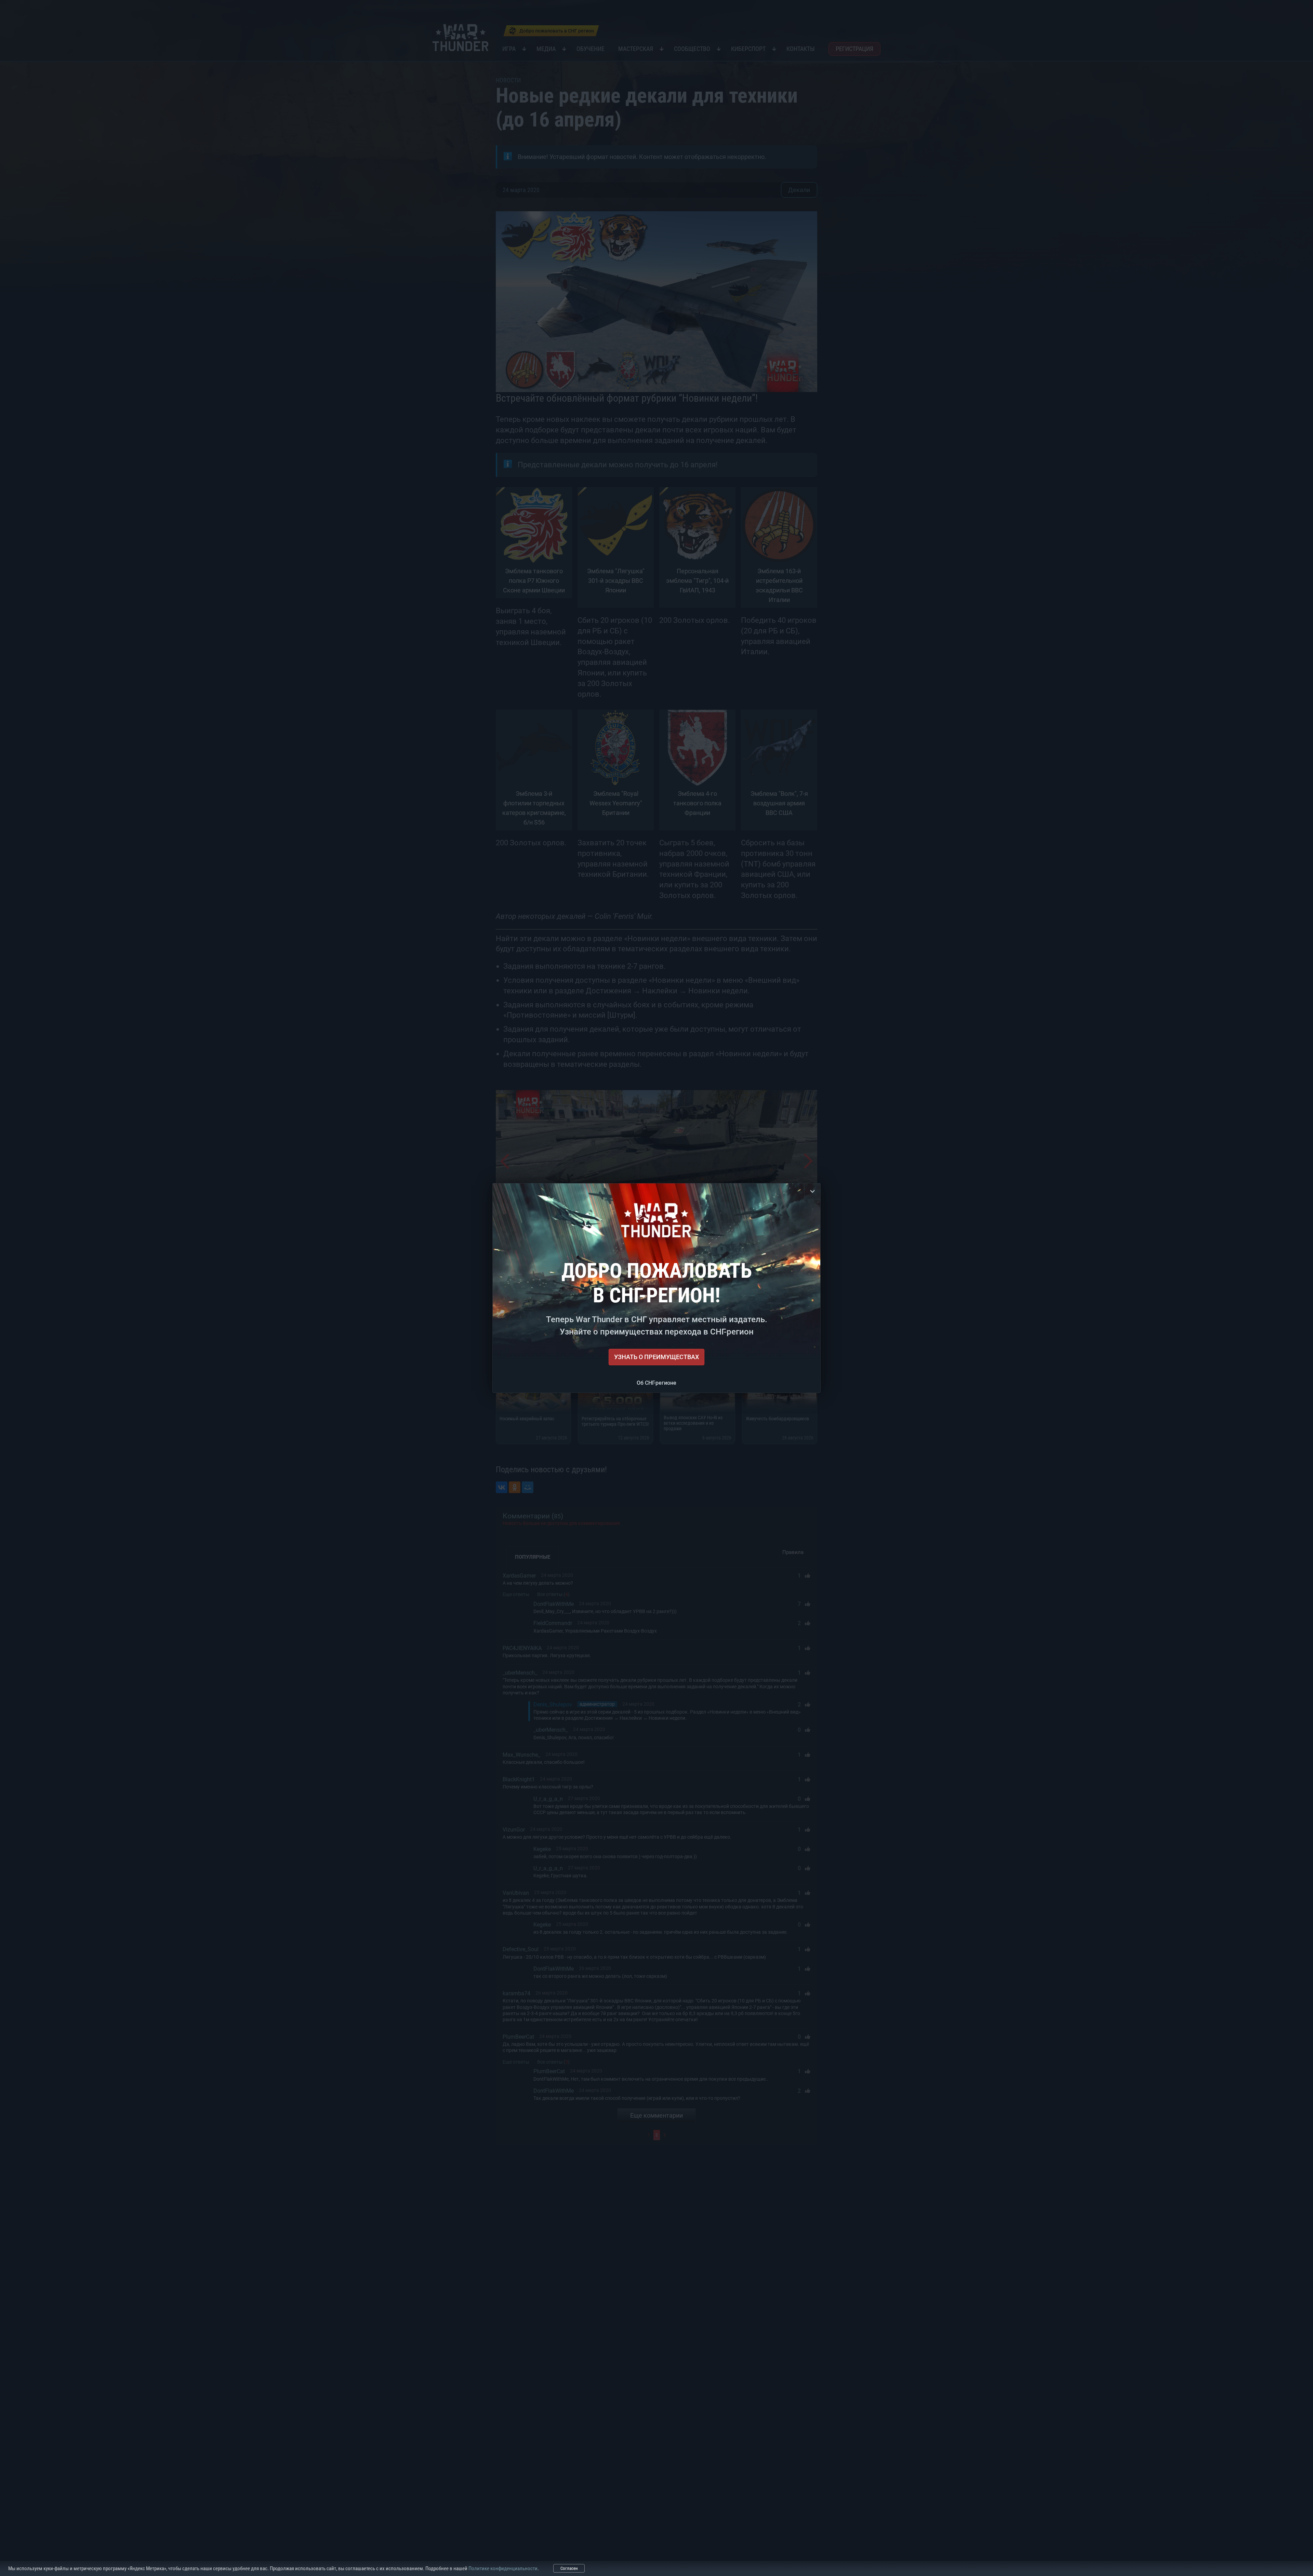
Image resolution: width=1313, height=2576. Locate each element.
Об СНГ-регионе (656, 1383)
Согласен (569, 2568)
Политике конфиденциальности (503, 2568)
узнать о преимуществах (656, 1357)
